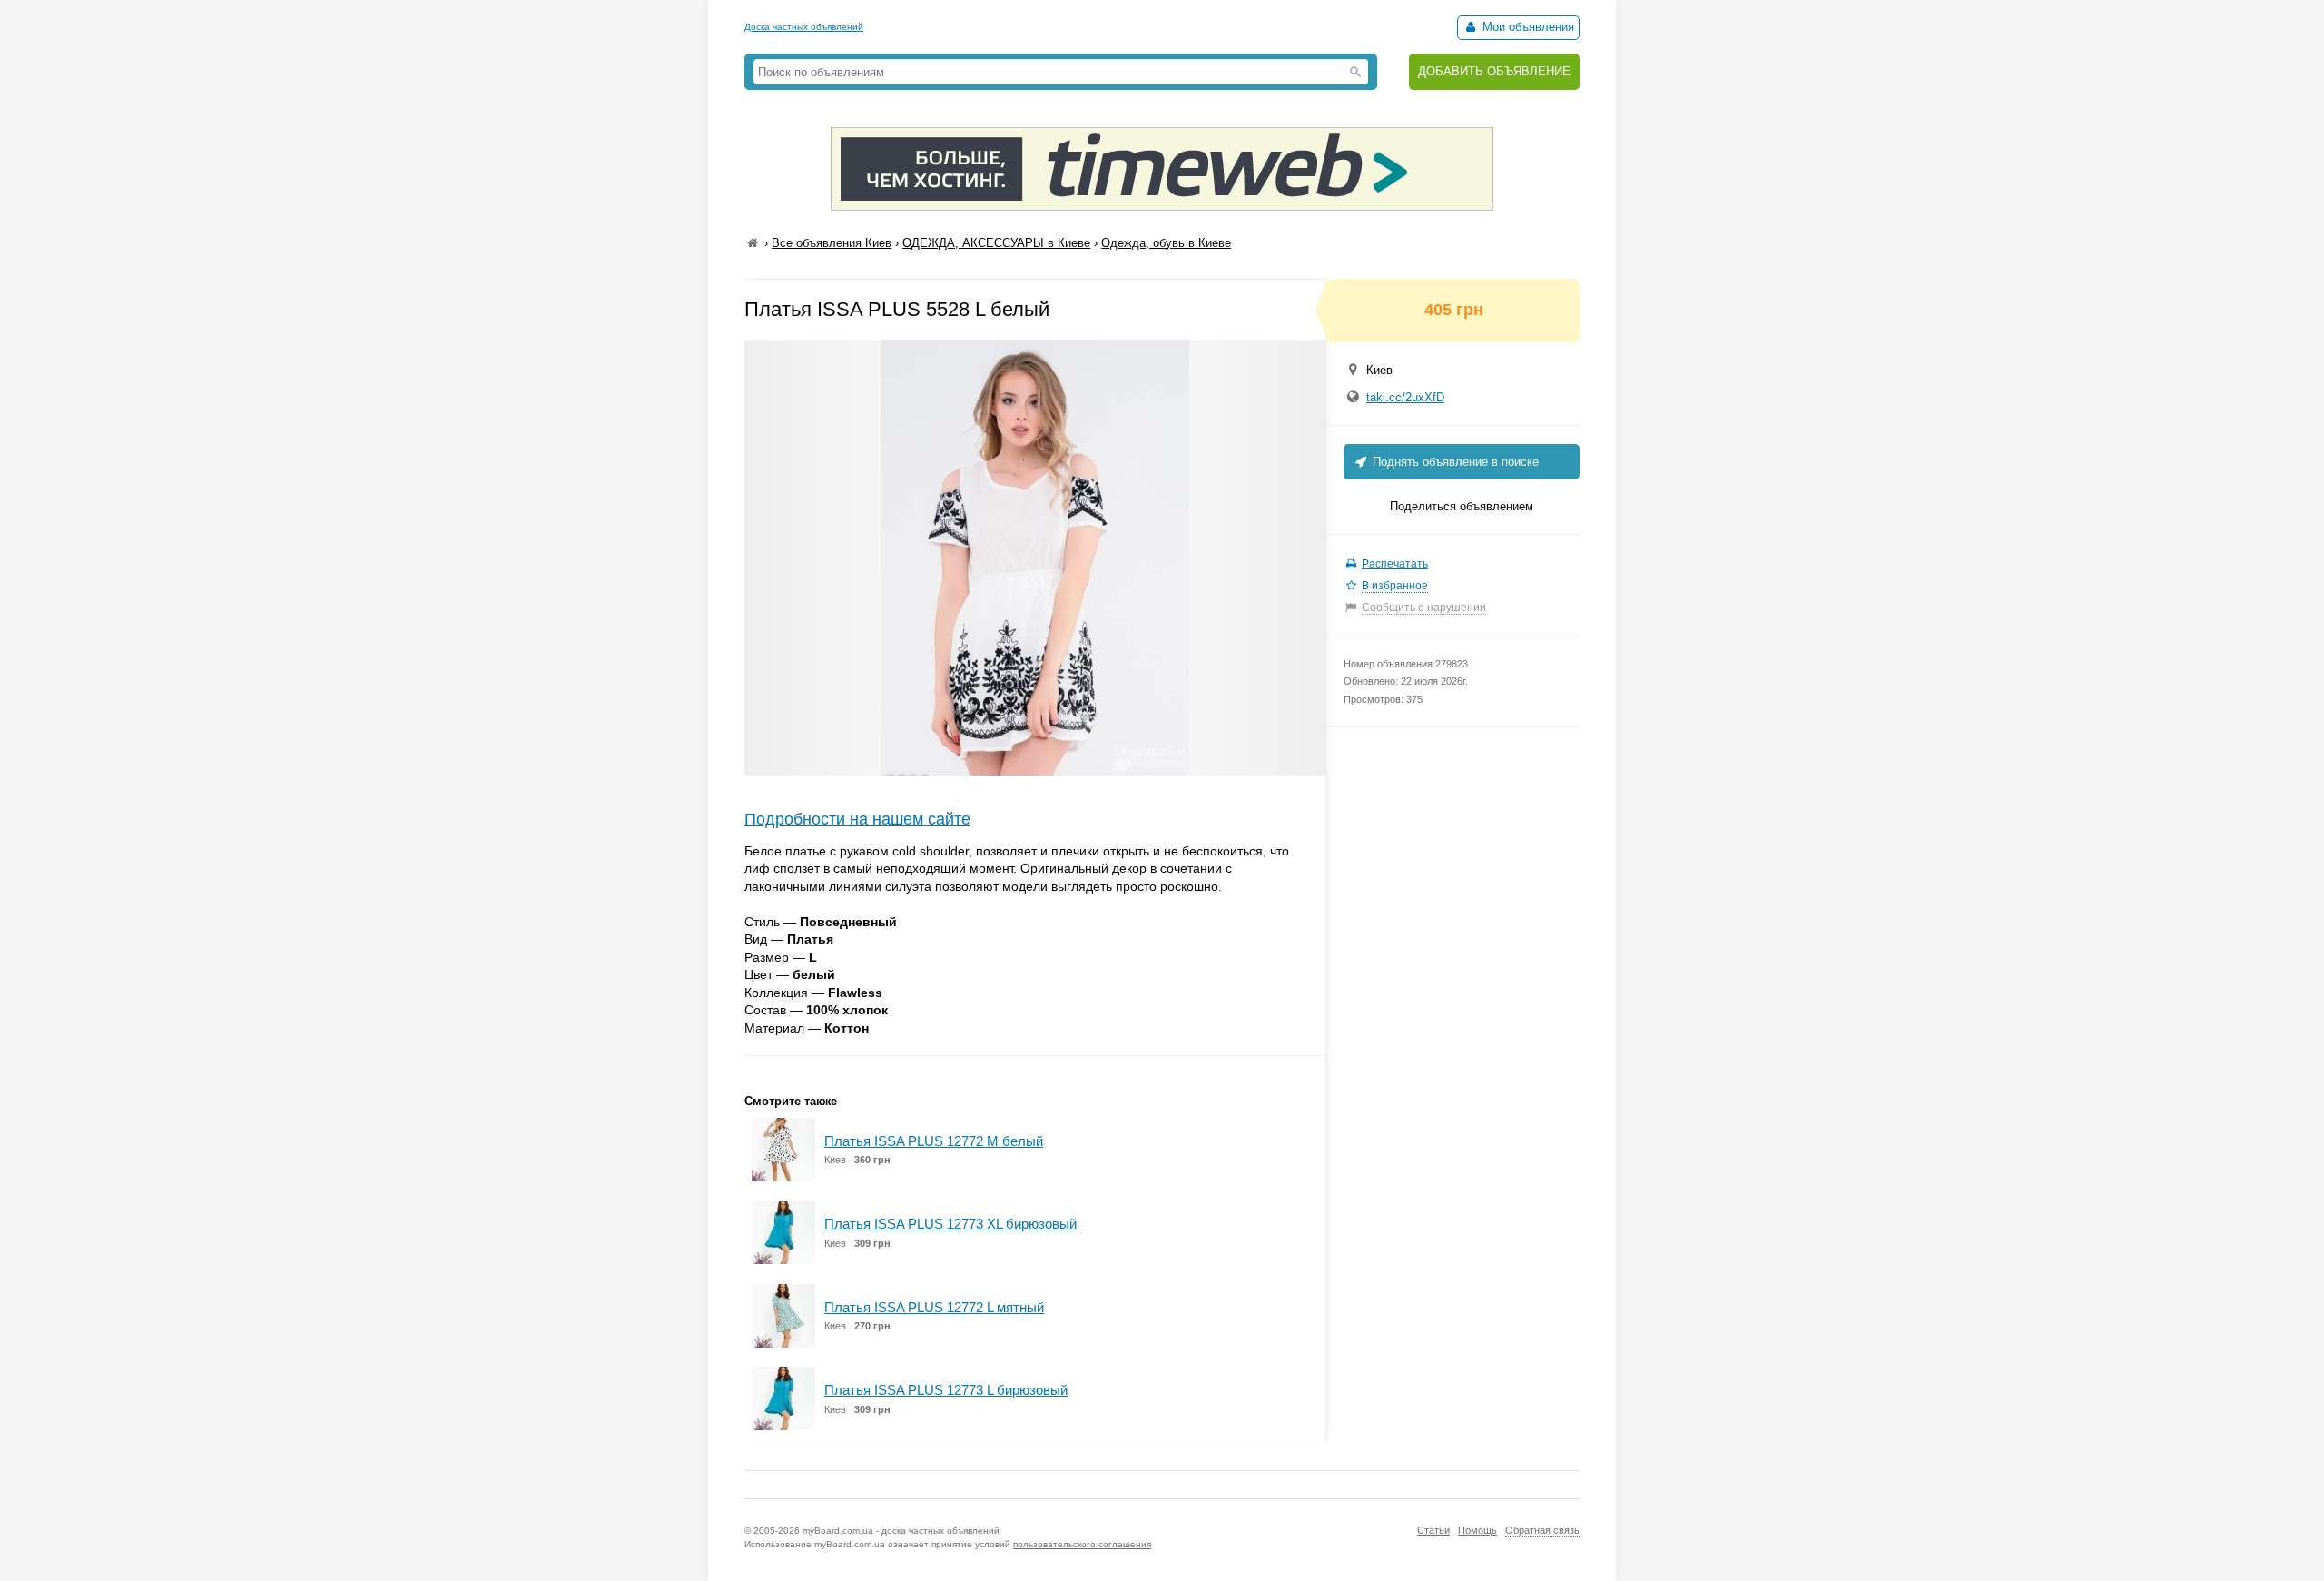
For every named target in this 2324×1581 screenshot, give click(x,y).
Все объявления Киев (832, 243)
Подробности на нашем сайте (857, 819)
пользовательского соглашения (1082, 1544)
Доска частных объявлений (804, 27)
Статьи (1433, 1530)
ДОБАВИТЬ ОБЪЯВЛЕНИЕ (1494, 71)
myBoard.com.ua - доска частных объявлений (901, 1531)
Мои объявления (1526, 27)
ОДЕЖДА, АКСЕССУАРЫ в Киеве (996, 243)
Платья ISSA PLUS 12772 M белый (934, 1141)
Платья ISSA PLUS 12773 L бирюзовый (946, 1390)
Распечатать (1395, 564)
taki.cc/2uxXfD (1405, 397)
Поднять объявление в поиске (1454, 462)
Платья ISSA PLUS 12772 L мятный (934, 1307)
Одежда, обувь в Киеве (1166, 243)
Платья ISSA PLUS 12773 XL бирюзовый (950, 1224)
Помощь (1477, 1530)
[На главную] (753, 243)
